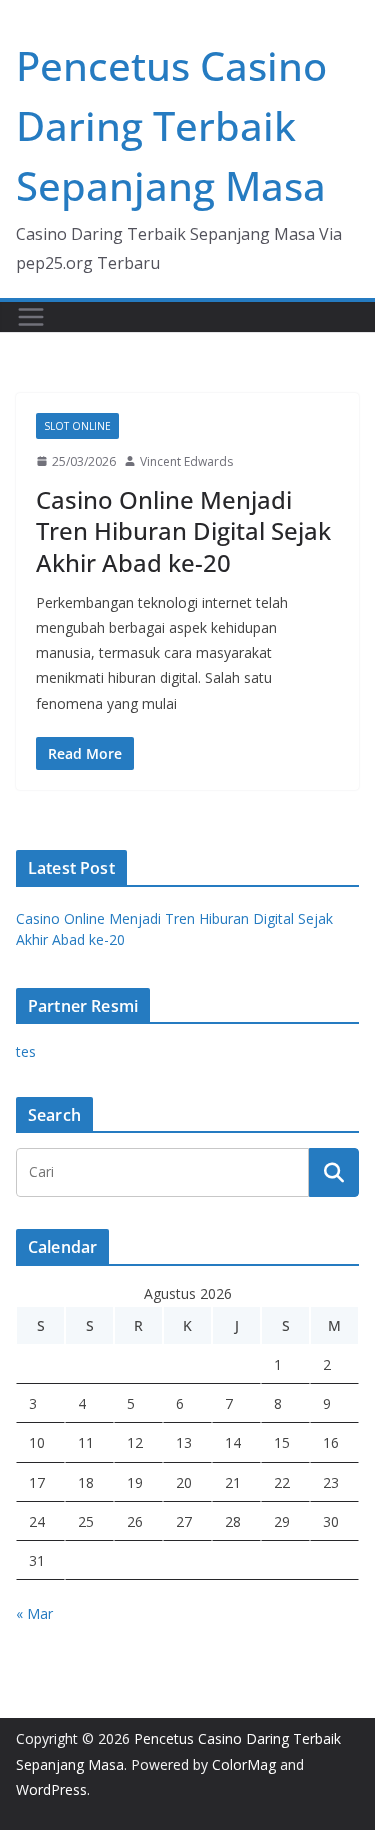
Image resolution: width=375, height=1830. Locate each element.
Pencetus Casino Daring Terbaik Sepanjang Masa (171, 125)
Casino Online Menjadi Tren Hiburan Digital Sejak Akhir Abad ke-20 (183, 530)
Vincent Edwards (186, 461)
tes (26, 1051)
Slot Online (77, 426)
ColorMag (244, 1764)
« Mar (34, 1613)
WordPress (51, 1789)
